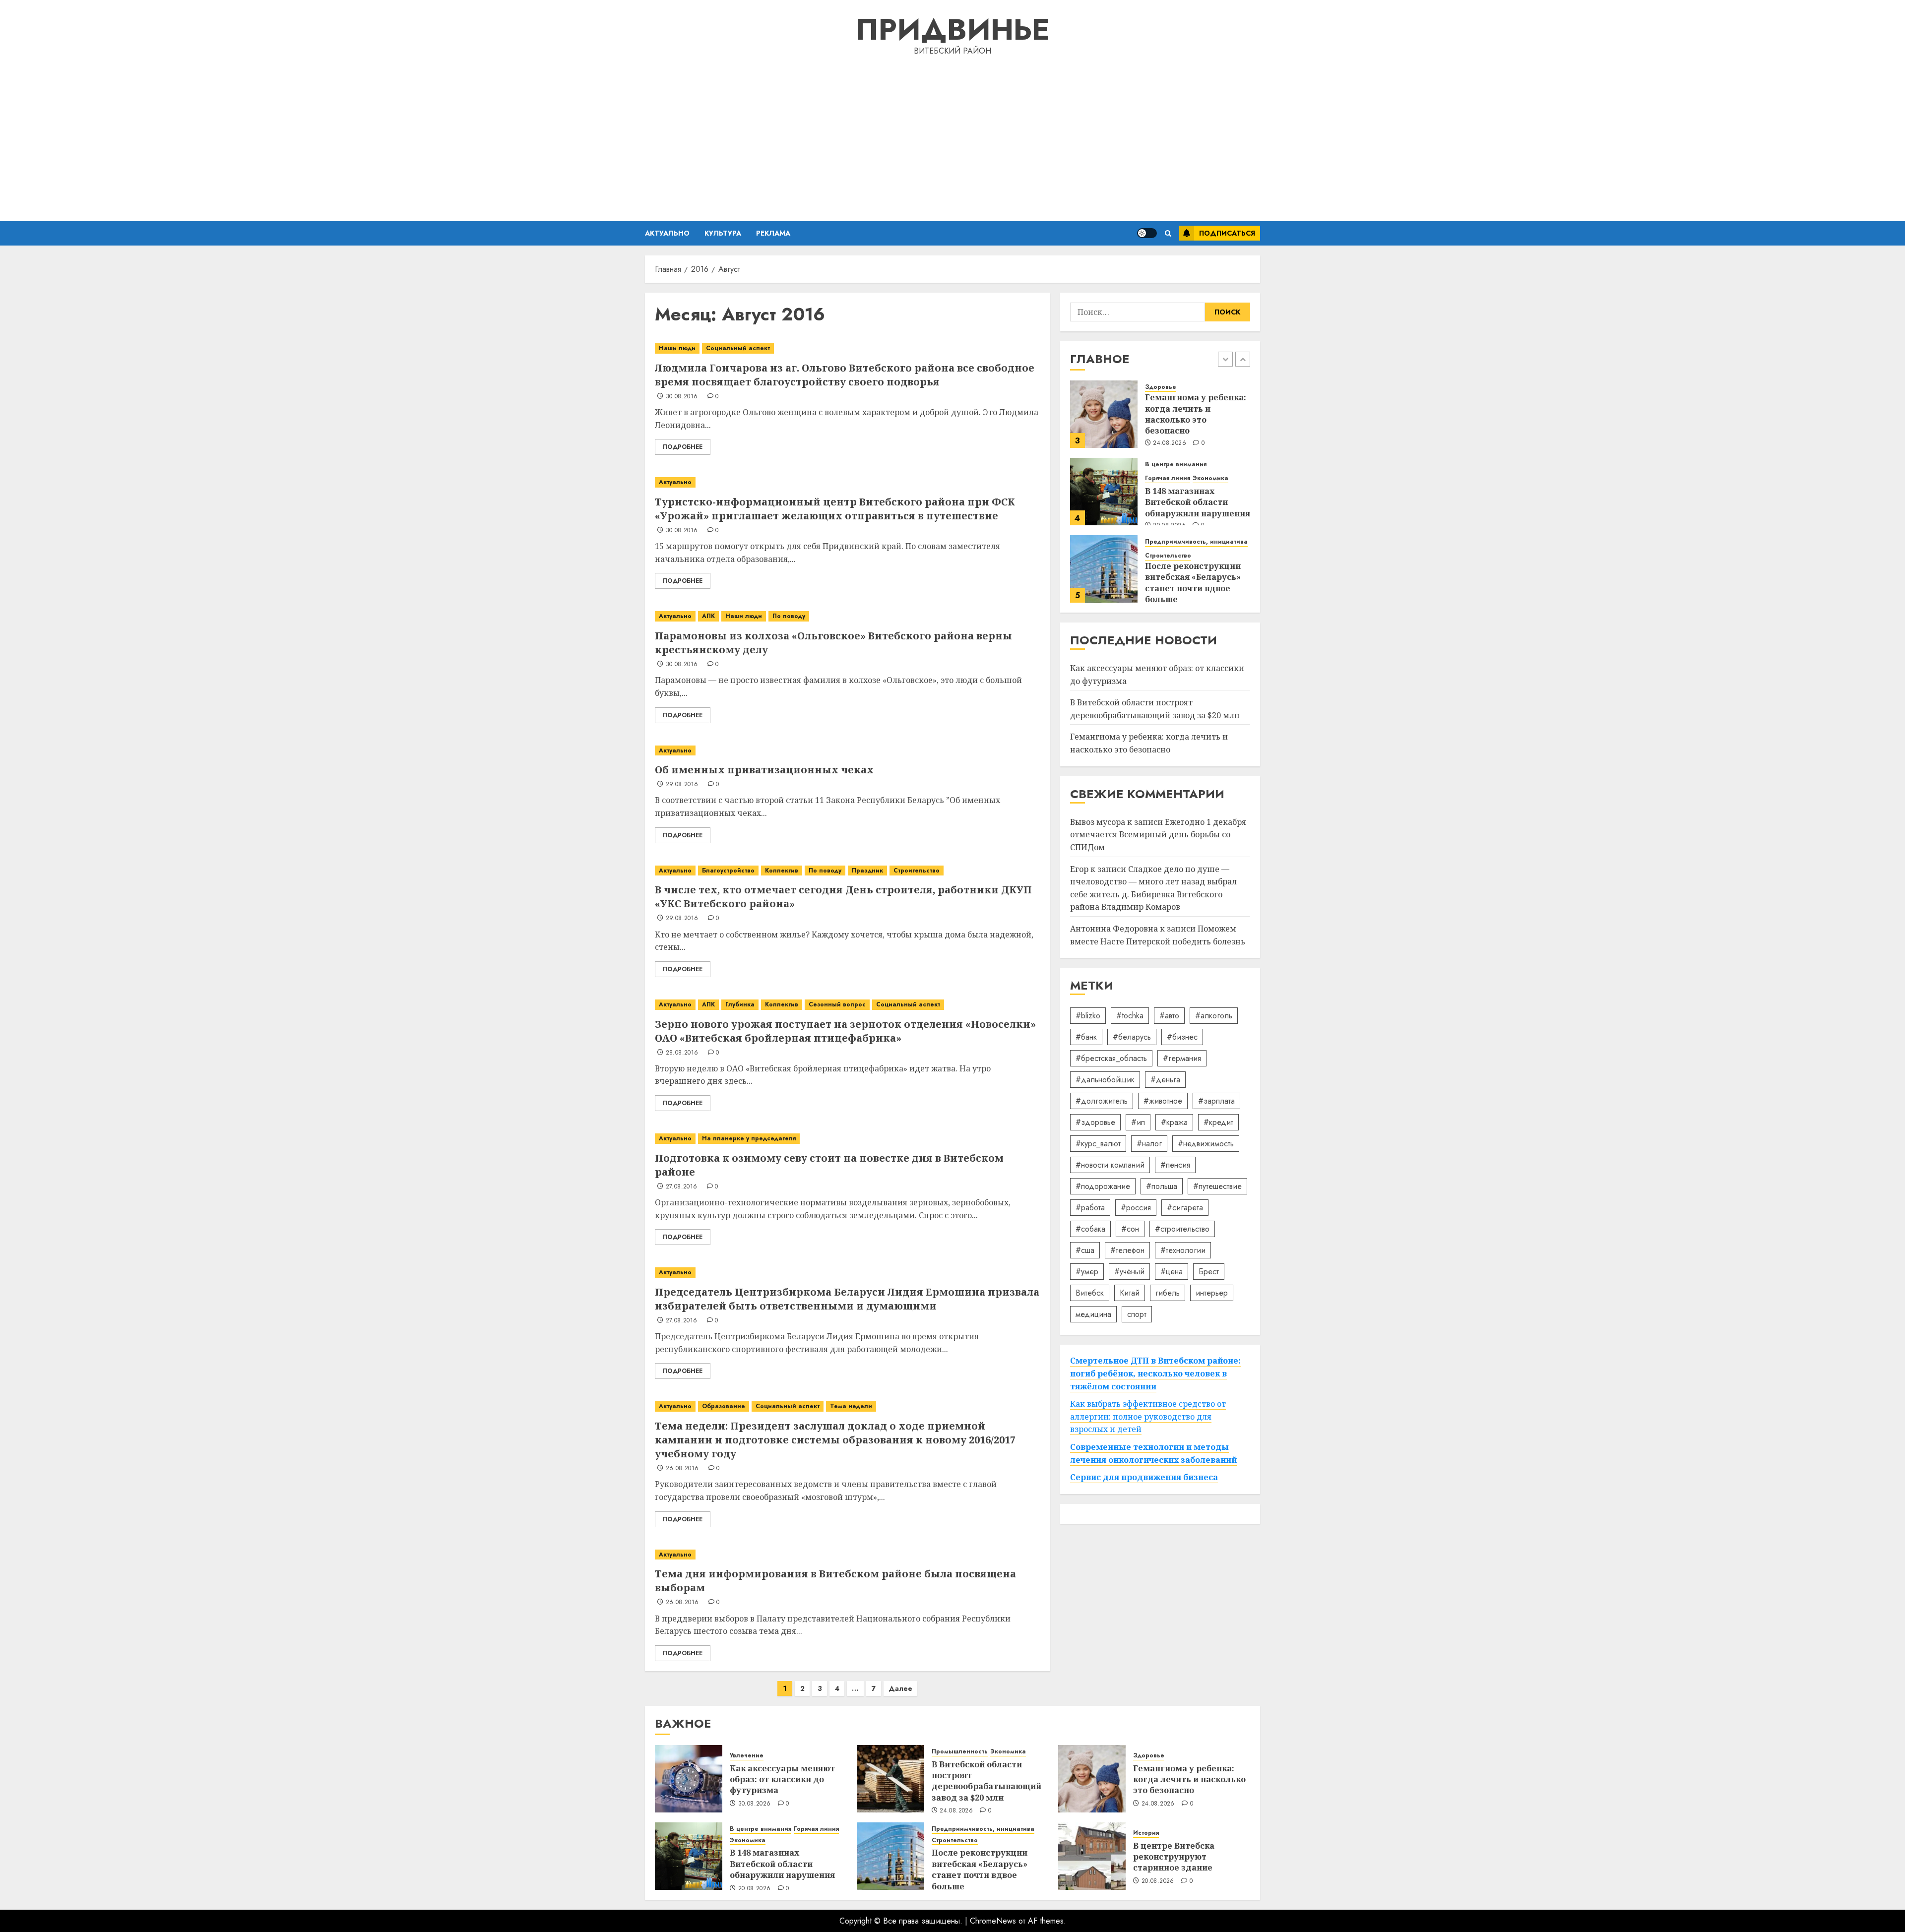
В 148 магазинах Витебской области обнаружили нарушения (1198, 502)
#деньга (1165, 1080)
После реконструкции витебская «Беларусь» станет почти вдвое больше (1193, 583)
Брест (1209, 1272)
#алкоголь (1214, 1016)
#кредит (1218, 1122)
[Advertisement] (952, 137)
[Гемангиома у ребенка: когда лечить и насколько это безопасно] (1104, 414)
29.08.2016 (682, 785)
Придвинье (952, 30)
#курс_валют (1098, 1144)
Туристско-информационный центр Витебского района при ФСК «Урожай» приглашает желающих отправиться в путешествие (835, 509)
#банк (1086, 1037)
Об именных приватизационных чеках (764, 770)
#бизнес (1182, 1037)
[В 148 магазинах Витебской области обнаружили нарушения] (1104, 492)
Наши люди (677, 348)
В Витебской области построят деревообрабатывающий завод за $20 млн (1155, 709)
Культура (723, 233)
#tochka (1130, 1016)
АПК (708, 616)
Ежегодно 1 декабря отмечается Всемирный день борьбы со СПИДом (1158, 835)
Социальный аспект (738, 348)
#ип (1138, 1122)
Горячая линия (1168, 478)
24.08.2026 (1170, 443)
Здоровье (1161, 388)
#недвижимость (1206, 1144)
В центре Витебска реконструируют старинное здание (1174, 1857)
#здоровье (1095, 1122)
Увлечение (747, 1756)
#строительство (1182, 1229)
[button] (1168, 233)
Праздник (867, 871)
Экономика (1210, 478)
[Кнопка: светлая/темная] (1147, 233)
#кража (1174, 1122)
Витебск (1090, 1293)
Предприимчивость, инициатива (1196, 542)
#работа (1090, 1208)
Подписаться (1227, 233)
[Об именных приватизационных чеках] (848, 751)
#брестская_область (1111, 1058)
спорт (1137, 1314)
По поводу (789, 616)
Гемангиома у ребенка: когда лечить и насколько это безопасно (1196, 414)
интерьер (1212, 1293)
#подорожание (1103, 1186)
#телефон (1127, 1250)
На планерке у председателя (749, 1138)
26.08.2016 (682, 1469)
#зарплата (1216, 1101)
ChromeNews (993, 1921)
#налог (1149, 1144)
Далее (900, 1688)
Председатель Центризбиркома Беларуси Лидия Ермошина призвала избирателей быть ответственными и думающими (847, 1299)
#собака (1090, 1229)
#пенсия (1175, 1165)
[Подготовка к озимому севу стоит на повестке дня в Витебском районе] (848, 1139)
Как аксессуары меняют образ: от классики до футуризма (782, 1779)
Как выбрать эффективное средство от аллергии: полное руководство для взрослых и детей (1148, 1417)
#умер (1087, 1272)
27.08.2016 (682, 1187)
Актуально (667, 233)
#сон (1130, 1229)
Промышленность (960, 1752)
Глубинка (740, 1004)
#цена (1172, 1272)
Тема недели (851, 1406)
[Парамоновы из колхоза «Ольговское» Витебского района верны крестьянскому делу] (848, 616)
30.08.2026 (755, 1804)
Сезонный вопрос (837, 1004)
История (1146, 1833)
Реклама (773, 233)
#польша (1162, 1186)
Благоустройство (728, 871)
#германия (1182, 1058)
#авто (1169, 1016)
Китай (1130, 1293)
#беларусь (1132, 1037)
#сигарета (1185, 1208)
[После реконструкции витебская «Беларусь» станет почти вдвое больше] (1104, 569)
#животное (1163, 1101)
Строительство (917, 871)
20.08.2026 (755, 1889)
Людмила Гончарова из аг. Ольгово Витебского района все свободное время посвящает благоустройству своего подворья (845, 375)
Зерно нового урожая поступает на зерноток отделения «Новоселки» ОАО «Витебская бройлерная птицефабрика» (845, 1031)
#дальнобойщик (1105, 1080)
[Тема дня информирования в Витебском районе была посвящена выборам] (848, 1555)
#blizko (1088, 1016)
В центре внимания (1176, 465)
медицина (1093, 1314)
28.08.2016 (682, 1053)
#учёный (1129, 1272)
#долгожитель (1102, 1101)
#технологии (1183, 1250)
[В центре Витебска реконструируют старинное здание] (1092, 1856)
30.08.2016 (682, 397)
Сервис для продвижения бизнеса (1144, 1478)
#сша (1085, 1250)
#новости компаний (1110, 1165)
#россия (1136, 1208)
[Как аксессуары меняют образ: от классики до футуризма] (689, 1779)
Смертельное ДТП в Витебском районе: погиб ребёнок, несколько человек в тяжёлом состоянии (1155, 1374)
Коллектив (782, 871)
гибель (1168, 1293)
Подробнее (683, 447)
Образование (724, 1406)
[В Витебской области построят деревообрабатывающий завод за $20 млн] (890, 1779)
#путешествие (1217, 1186)
